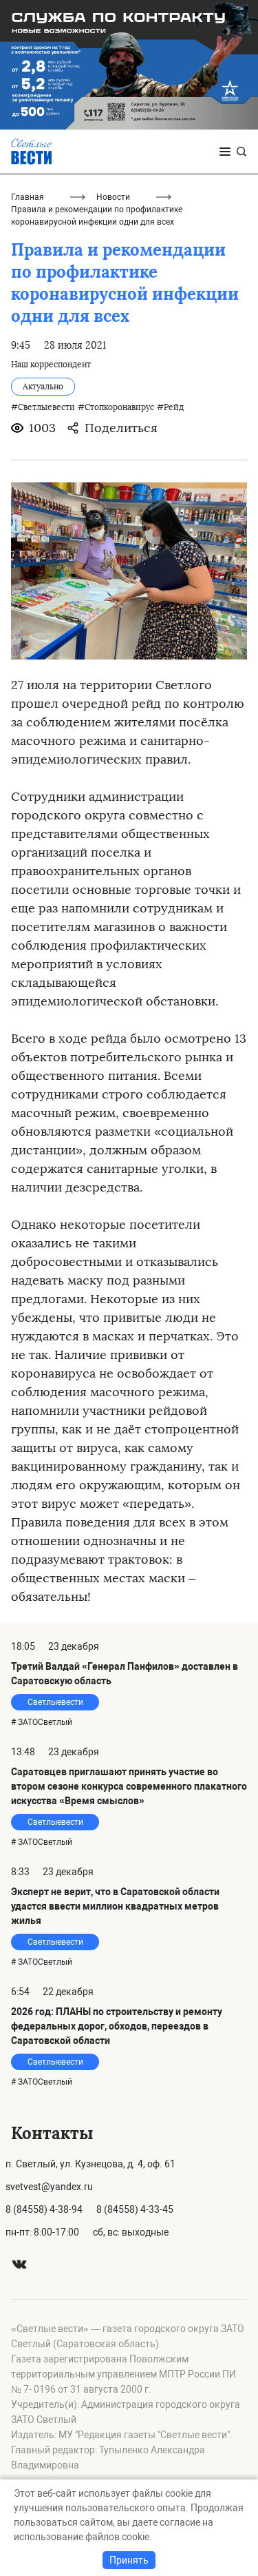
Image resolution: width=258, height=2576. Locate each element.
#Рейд (170, 407)
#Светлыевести (43, 407)
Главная (28, 197)
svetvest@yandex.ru (49, 2187)
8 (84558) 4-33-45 (135, 2209)
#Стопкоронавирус (116, 407)
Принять (129, 2560)
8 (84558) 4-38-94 (44, 2209)
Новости (113, 197)
